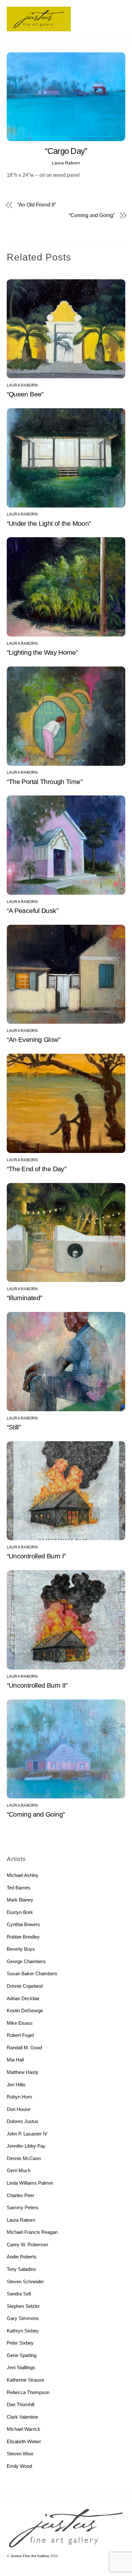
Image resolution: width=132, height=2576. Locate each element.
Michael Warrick (24, 2429)
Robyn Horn (19, 2097)
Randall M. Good (24, 2048)
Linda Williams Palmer (30, 2183)
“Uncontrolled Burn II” (37, 1685)
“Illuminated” (25, 1298)
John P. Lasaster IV (27, 2134)
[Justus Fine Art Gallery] (39, 29)
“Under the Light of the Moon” (49, 523)
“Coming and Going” (92, 215)
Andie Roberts (22, 2257)
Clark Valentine (22, 2417)
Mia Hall (15, 2060)
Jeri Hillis (16, 2085)
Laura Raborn (66, 163)
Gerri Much (19, 2170)
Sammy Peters (23, 2207)
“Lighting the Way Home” (42, 652)
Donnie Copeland (25, 1986)
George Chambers (26, 1961)
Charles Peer (21, 2195)
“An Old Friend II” (37, 205)
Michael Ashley (23, 1875)
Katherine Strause (25, 2380)
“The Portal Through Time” (45, 782)
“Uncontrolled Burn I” (36, 1556)
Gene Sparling (22, 2355)
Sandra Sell (19, 2294)
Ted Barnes (19, 1888)
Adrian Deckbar (23, 1998)
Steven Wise (20, 2454)
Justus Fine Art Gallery (30, 2556)
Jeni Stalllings (21, 2367)
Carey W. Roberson (27, 2245)
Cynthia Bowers (23, 1924)
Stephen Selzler (23, 2306)
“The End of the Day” (37, 1169)
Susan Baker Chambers (32, 1973)
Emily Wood (19, 2466)
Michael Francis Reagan (32, 2232)
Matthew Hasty (23, 2072)
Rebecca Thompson (28, 2392)
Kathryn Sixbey (23, 2331)
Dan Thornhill (21, 2404)
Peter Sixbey (20, 2343)
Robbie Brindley (23, 1937)
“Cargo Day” (66, 151)
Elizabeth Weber (24, 2441)
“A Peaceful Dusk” (33, 911)
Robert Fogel (20, 2035)
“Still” (14, 1427)
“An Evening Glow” (33, 1039)
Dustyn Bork (20, 1912)
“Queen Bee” (25, 394)
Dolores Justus (23, 2121)
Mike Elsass (20, 2023)
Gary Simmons (23, 2318)
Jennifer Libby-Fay (26, 2146)
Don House (19, 2109)
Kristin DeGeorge (25, 2011)
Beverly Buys (21, 1949)
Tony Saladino (21, 2269)
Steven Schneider (25, 2282)
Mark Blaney (20, 1900)
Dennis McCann (24, 2158)
